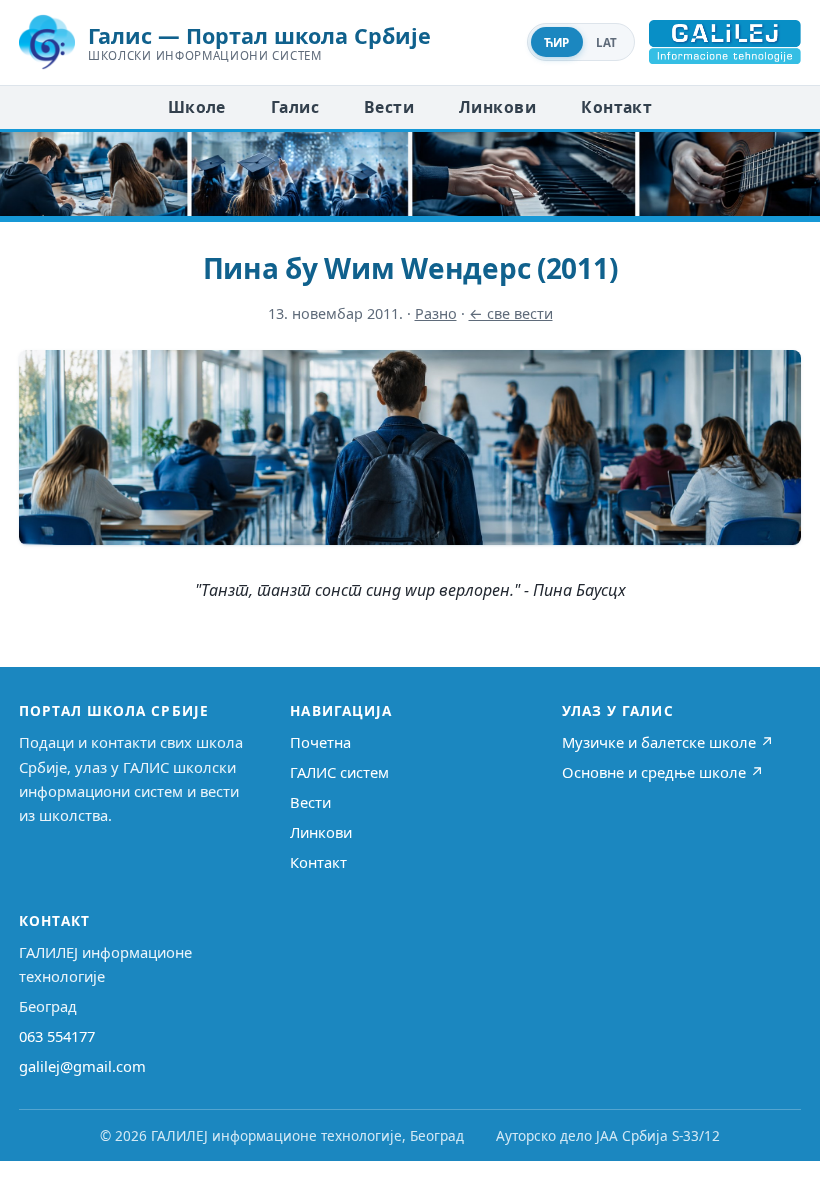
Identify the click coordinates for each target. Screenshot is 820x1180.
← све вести (511, 313)
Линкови (497, 107)
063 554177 (57, 1036)
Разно (436, 313)
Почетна (320, 742)
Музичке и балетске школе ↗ (668, 742)
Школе (197, 107)
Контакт (616, 107)
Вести (389, 107)
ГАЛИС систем (339, 772)
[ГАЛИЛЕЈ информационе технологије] (725, 42)
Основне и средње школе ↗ (663, 772)
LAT (607, 42)
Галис (295, 107)
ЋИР (557, 42)
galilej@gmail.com (82, 1066)
